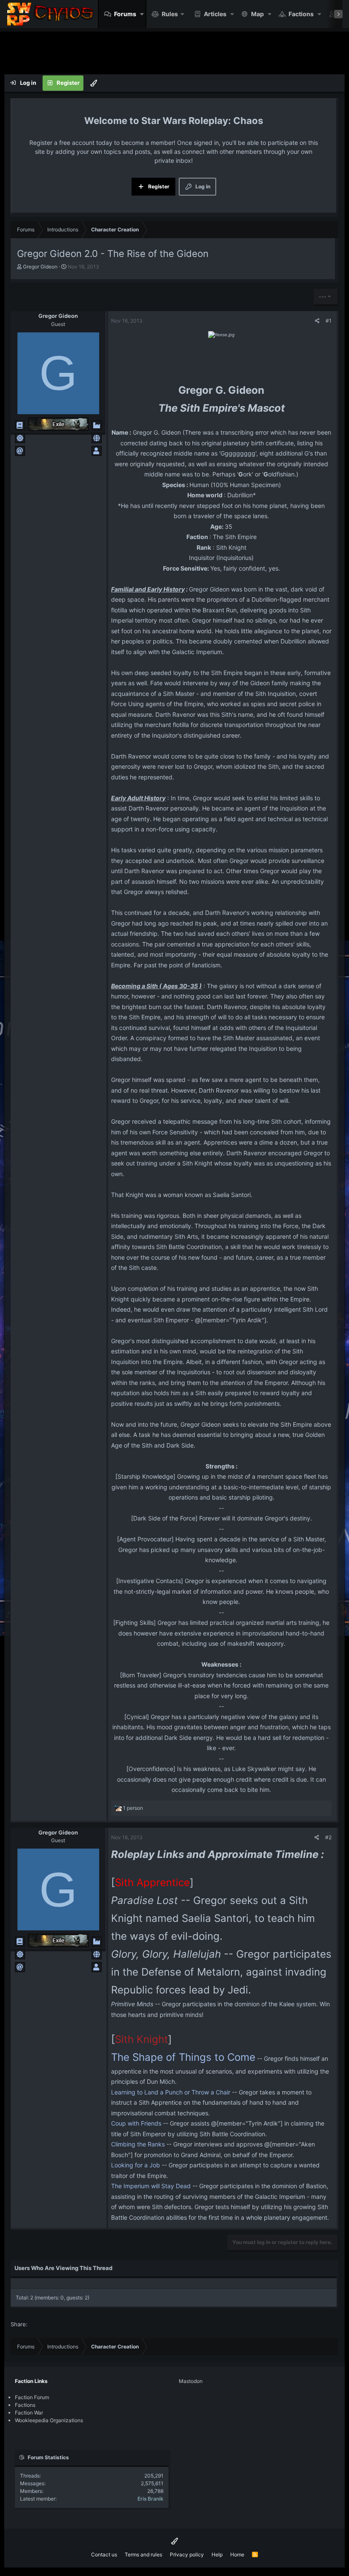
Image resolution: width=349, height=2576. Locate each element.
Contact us (104, 2554)
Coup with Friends (136, 2123)
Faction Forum (32, 2397)
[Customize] (94, 83)
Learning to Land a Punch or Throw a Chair (171, 2092)
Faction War (29, 2413)
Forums (125, 14)
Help (217, 2554)
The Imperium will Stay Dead (151, 2186)
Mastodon (191, 2381)
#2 (328, 1837)
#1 (329, 321)
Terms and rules (143, 2554)
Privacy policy (187, 2554)
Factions (301, 14)
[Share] (317, 321)
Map (257, 14)
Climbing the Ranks (138, 2144)
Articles (215, 14)
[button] (142, 14)
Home (237, 2554)
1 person (133, 1808)
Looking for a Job (136, 2165)
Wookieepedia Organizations (49, 2420)
